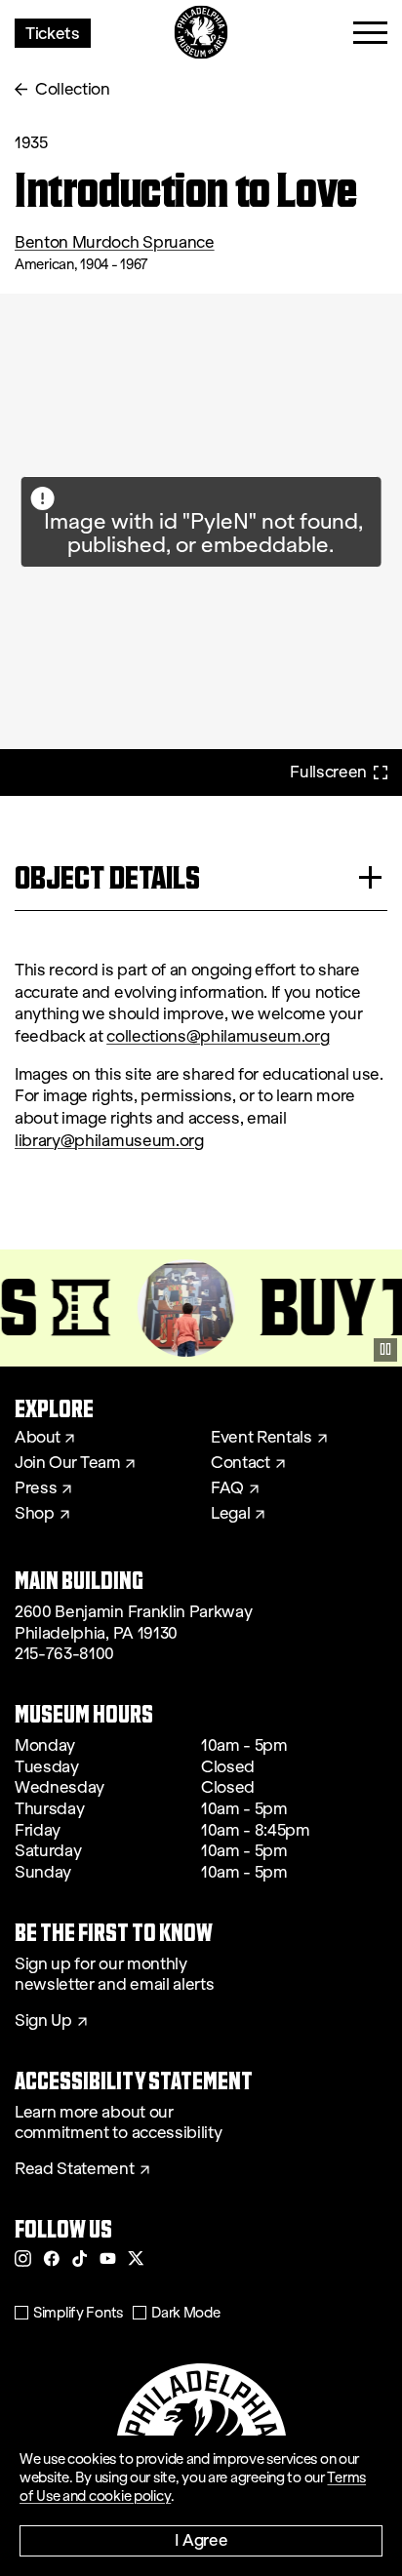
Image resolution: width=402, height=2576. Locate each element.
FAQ (227, 1488)
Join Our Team (67, 1463)
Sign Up (43, 2021)
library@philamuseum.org (109, 1141)
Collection (73, 89)
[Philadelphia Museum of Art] (201, 33)
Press (36, 1488)
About (37, 1438)
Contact (241, 1463)
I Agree (201, 2539)
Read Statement (75, 2169)
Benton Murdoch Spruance (115, 242)
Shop (35, 1514)
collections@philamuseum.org (218, 1036)
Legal (230, 1514)
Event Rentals (261, 1438)
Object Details (107, 877)
